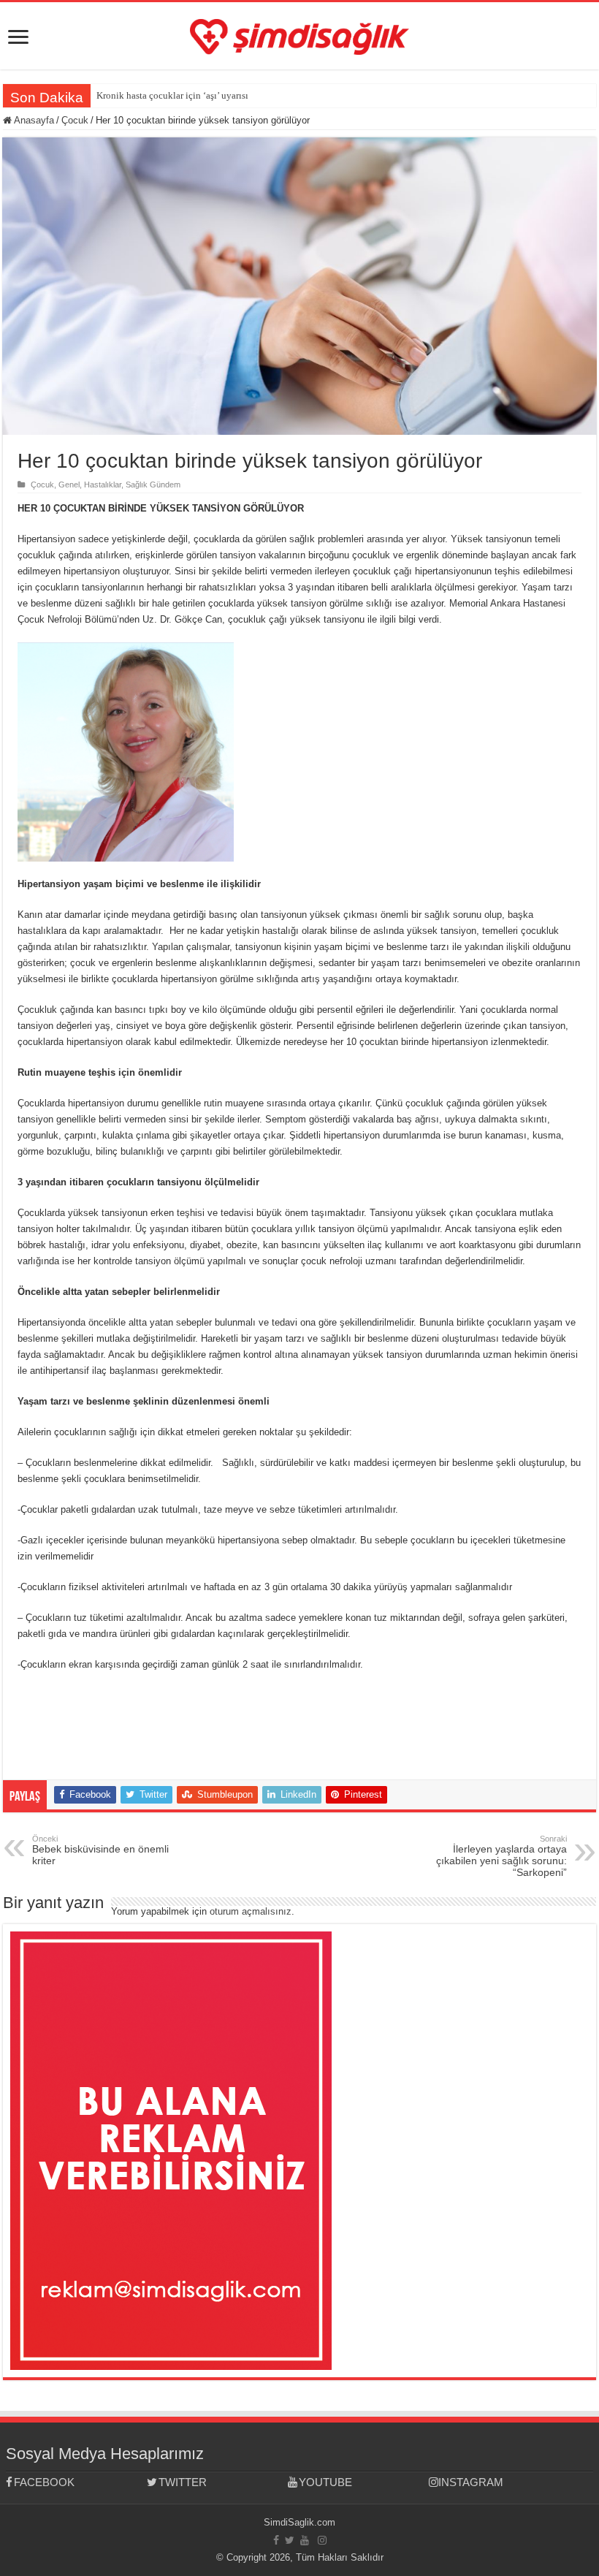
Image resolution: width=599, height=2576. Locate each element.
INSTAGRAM (471, 2482)
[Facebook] (276, 2540)
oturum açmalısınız (251, 1911)
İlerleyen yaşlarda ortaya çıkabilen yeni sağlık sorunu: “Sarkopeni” (501, 1856)
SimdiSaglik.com (299, 2522)
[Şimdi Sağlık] (299, 34)
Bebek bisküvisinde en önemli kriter (100, 1850)
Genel (69, 485)
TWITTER (183, 2482)
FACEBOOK (44, 2482)
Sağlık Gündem (153, 485)
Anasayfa (33, 120)
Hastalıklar (103, 485)
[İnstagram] (322, 2540)
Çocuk (75, 120)
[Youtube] (305, 2540)
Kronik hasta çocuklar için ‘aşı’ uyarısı (172, 95)
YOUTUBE (325, 2482)
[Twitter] (290, 2540)
